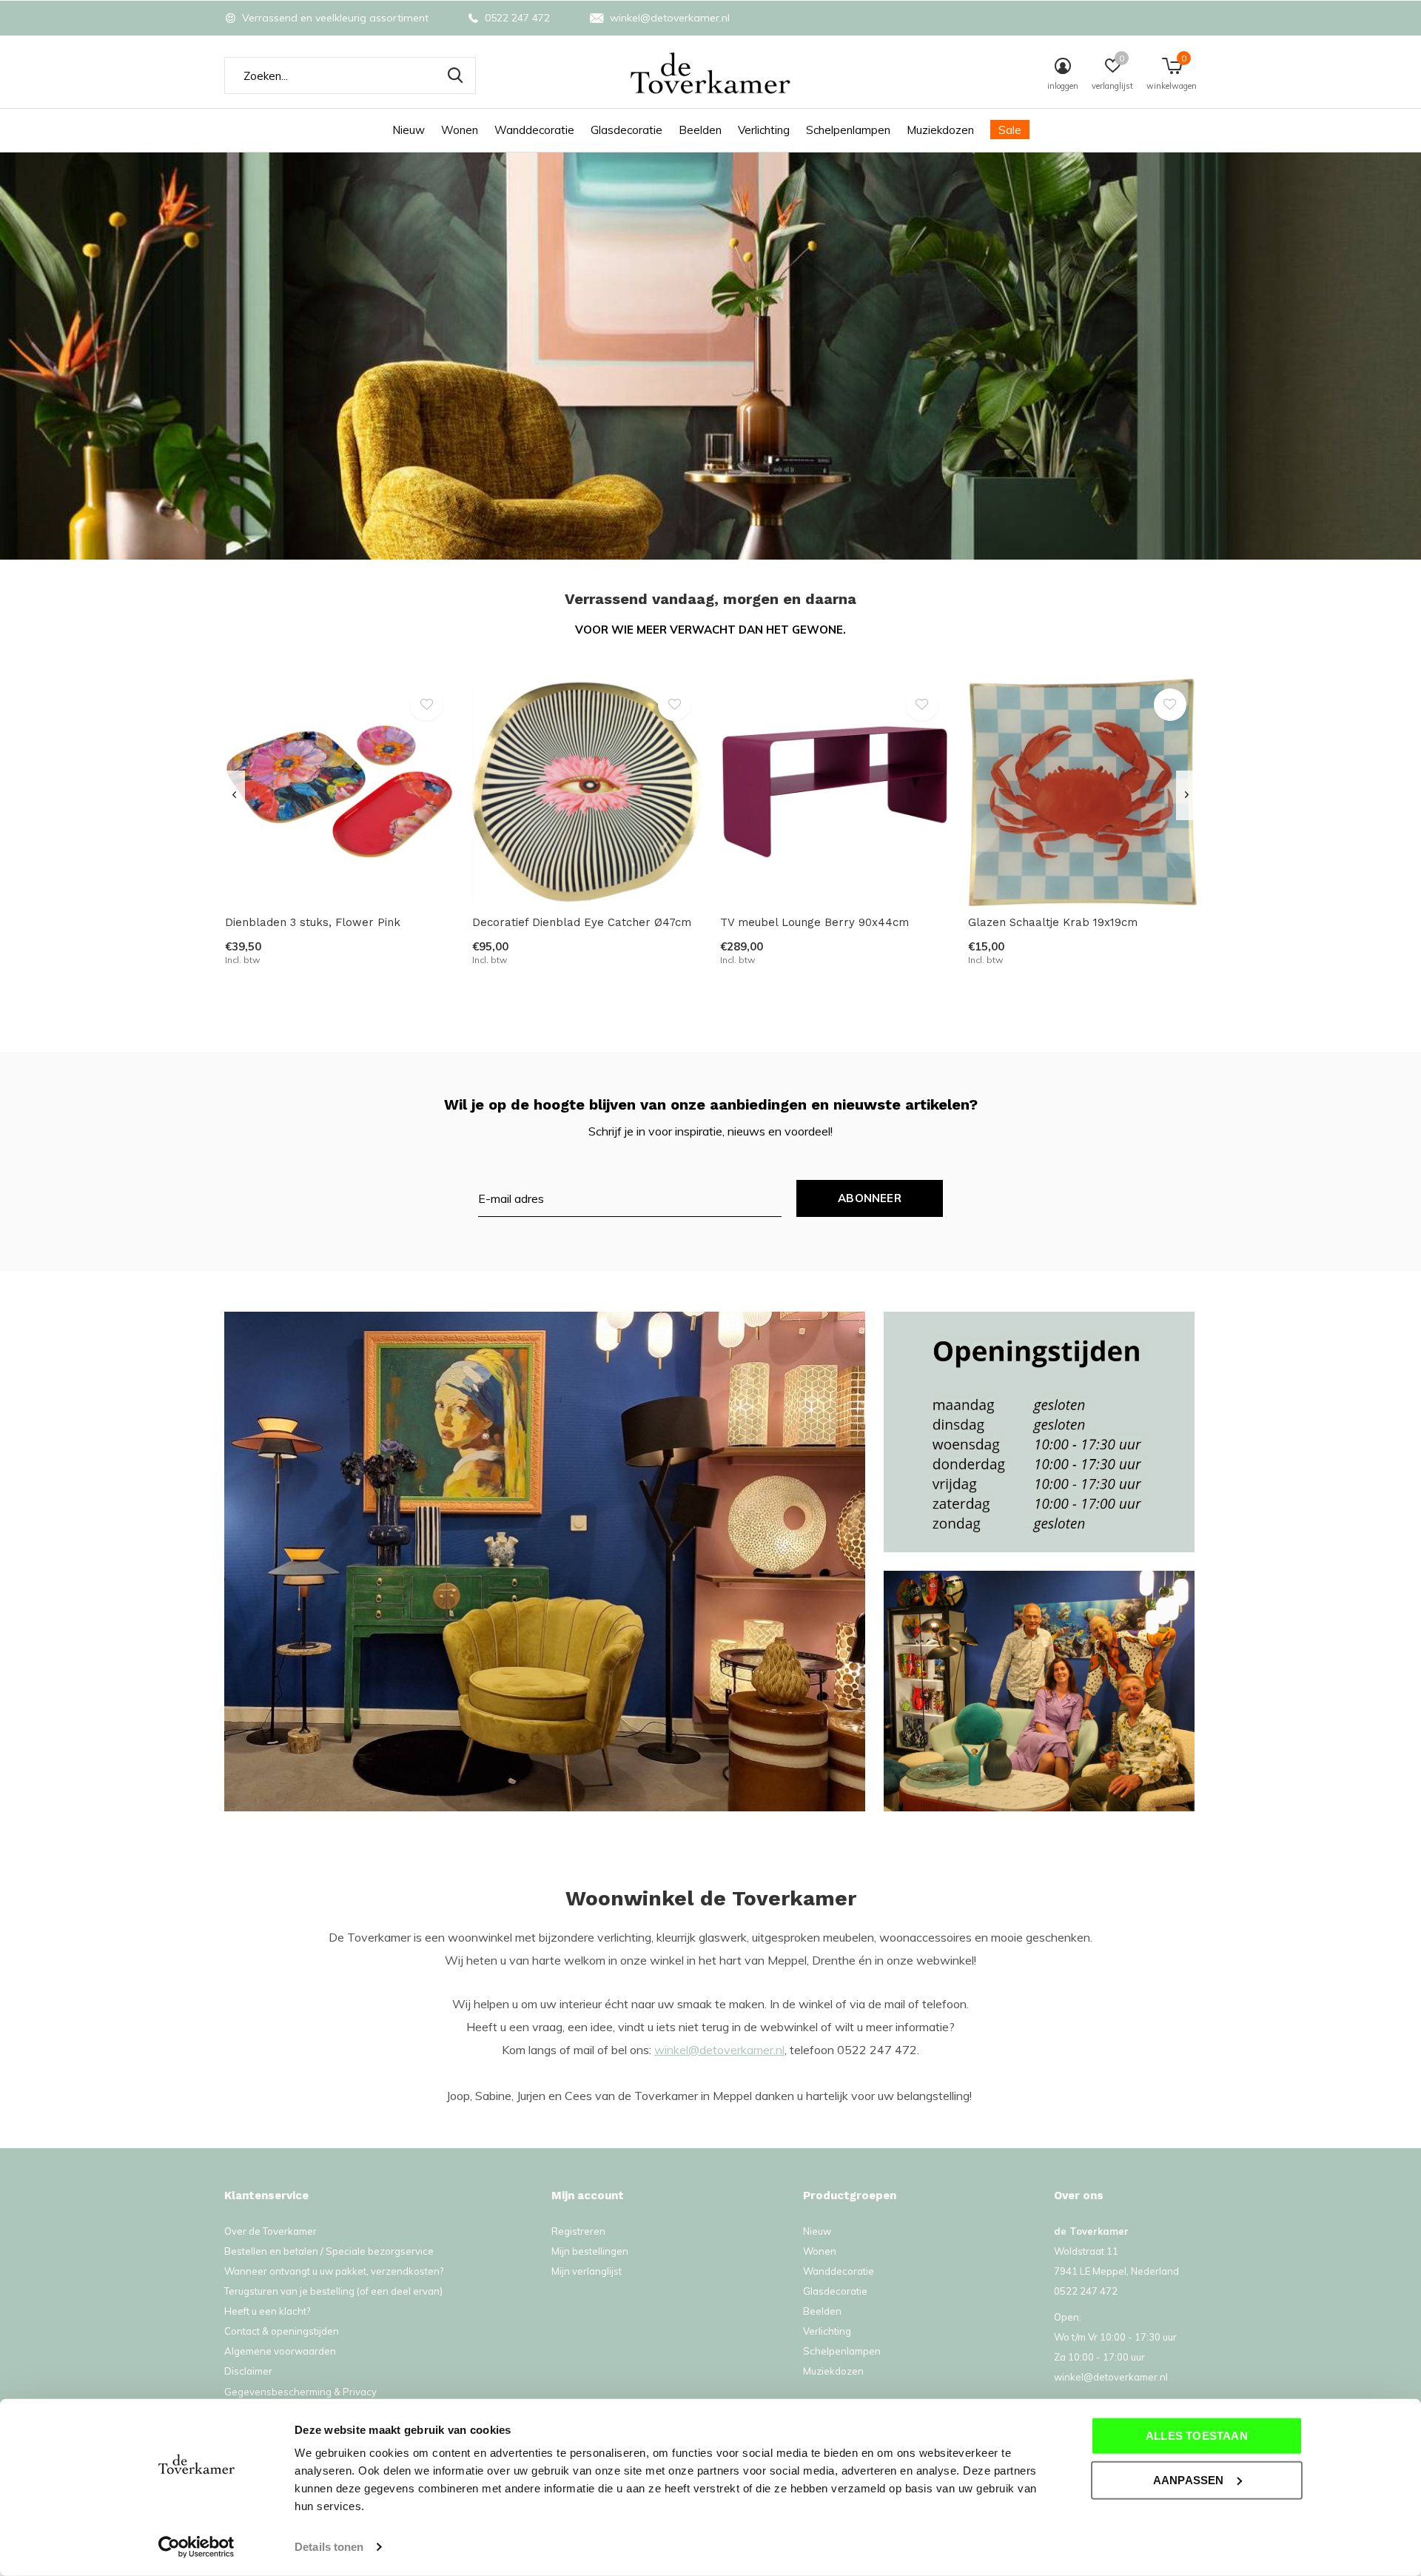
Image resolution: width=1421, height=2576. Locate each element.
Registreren (578, 2231)
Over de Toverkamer (271, 2231)
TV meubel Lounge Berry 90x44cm (814, 922)
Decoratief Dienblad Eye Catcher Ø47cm (582, 922)
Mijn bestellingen (590, 2251)
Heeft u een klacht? (267, 2311)
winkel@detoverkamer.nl (719, 2050)
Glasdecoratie (626, 130)
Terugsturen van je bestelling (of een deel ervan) (333, 2291)
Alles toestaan (1197, 2436)
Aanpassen (1189, 2479)
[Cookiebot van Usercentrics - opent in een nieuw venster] (196, 2547)
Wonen (460, 130)
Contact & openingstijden (282, 2331)
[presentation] (234, 795)
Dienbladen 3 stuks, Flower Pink (313, 922)
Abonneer (870, 1198)
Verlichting (764, 130)
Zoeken (455, 76)
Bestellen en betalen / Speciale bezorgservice (329, 2251)
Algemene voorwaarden (280, 2351)
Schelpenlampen (848, 130)
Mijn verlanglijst (587, 2271)
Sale (1010, 130)
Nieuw (409, 130)
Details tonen (329, 2547)
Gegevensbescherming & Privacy (300, 2392)
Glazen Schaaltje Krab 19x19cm (1053, 922)
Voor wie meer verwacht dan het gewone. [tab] (710, 630)
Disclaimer (248, 2371)
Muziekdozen (940, 130)
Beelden (700, 130)
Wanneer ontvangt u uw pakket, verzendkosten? (334, 2271)
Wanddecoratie (534, 130)
